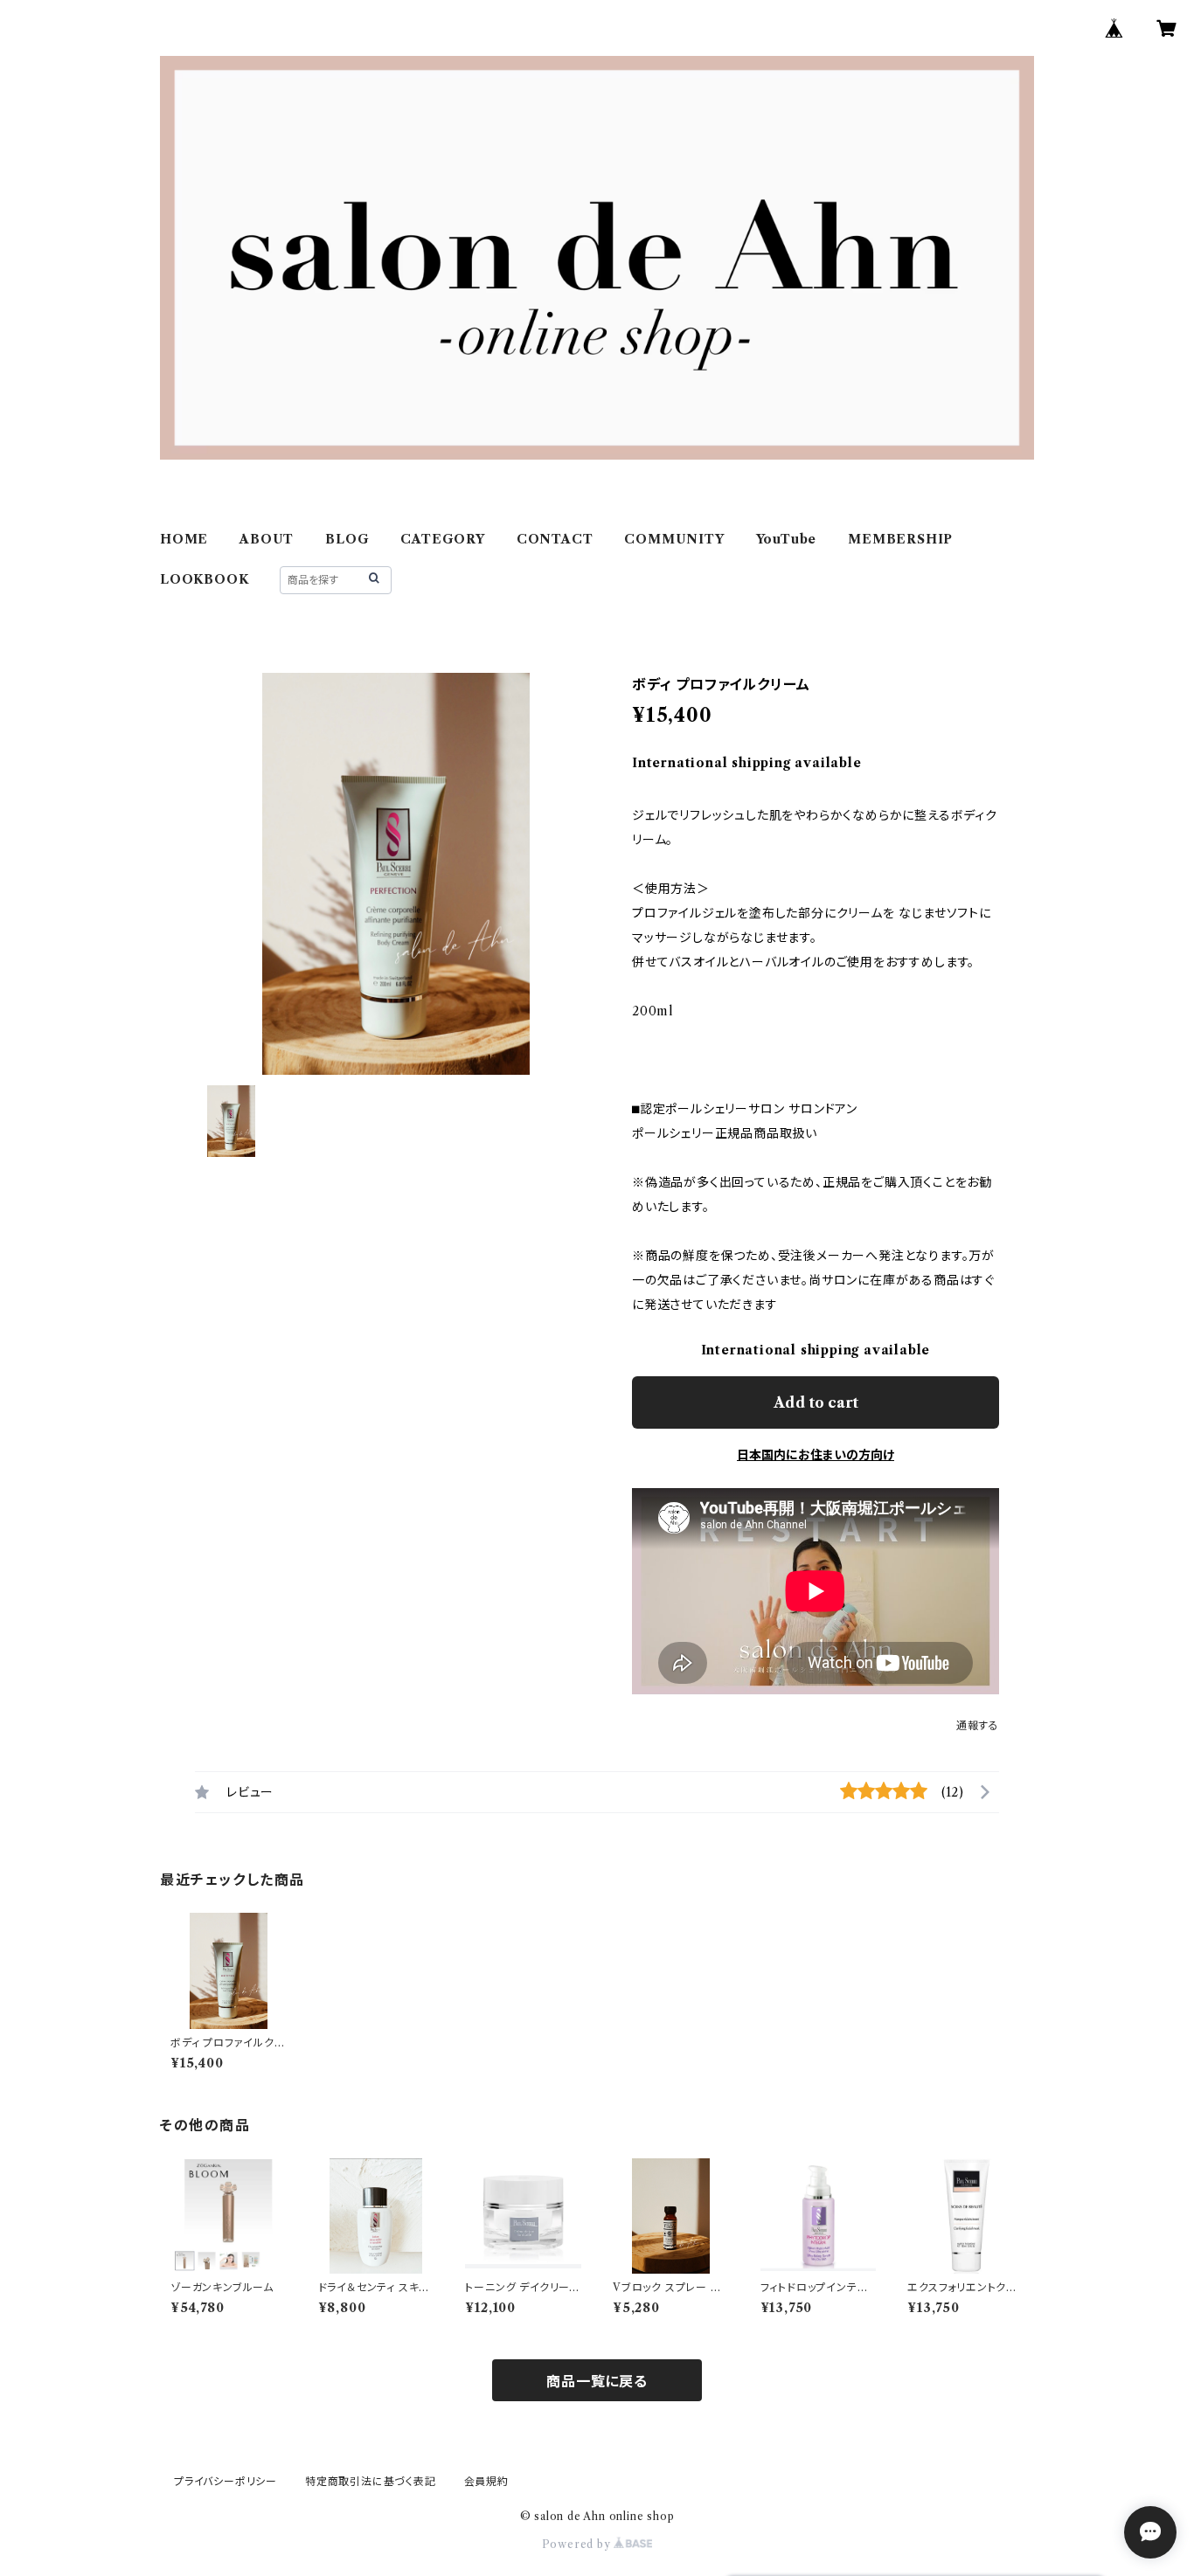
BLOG (347, 539)
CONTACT (555, 539)
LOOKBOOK (204, 579)
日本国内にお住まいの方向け (816, 1455)
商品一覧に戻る (597, 2381)
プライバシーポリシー (226, 2481)
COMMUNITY (674, 539)
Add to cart (816, 1402)
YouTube (787, 539)
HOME (184, 539)
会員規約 (486, 2481)
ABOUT (267, 539)
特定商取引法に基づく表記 (371, 2481)
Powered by (578, 2544)
